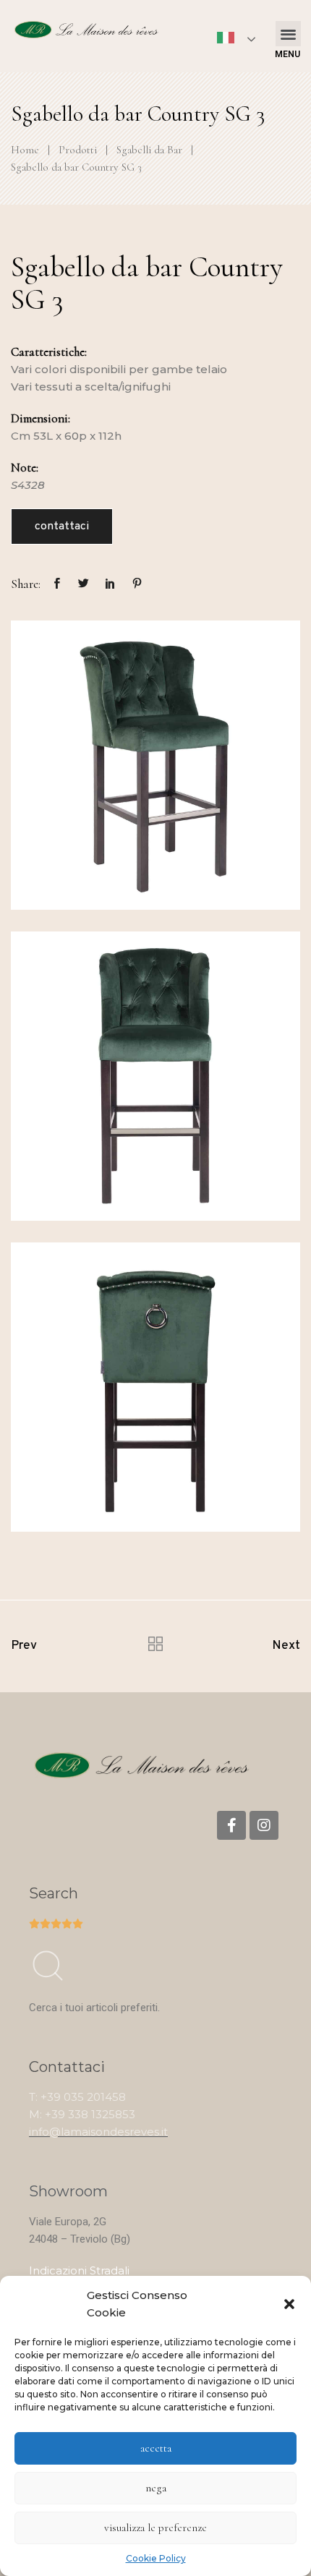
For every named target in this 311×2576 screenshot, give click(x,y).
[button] (289, 2304)
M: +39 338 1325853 (82, 2114)
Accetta (156, 2448)
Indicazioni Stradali (79, 2270)
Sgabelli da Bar (149, 150)
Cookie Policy (156, 2558)
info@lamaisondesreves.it (98, 2132)
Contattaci (62, 526)
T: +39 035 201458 (77, 2097)
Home (25, 150)
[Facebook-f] (231, 1825)
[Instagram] (264, 1825)
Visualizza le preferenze (155, 2528)
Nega (156, 2488)
